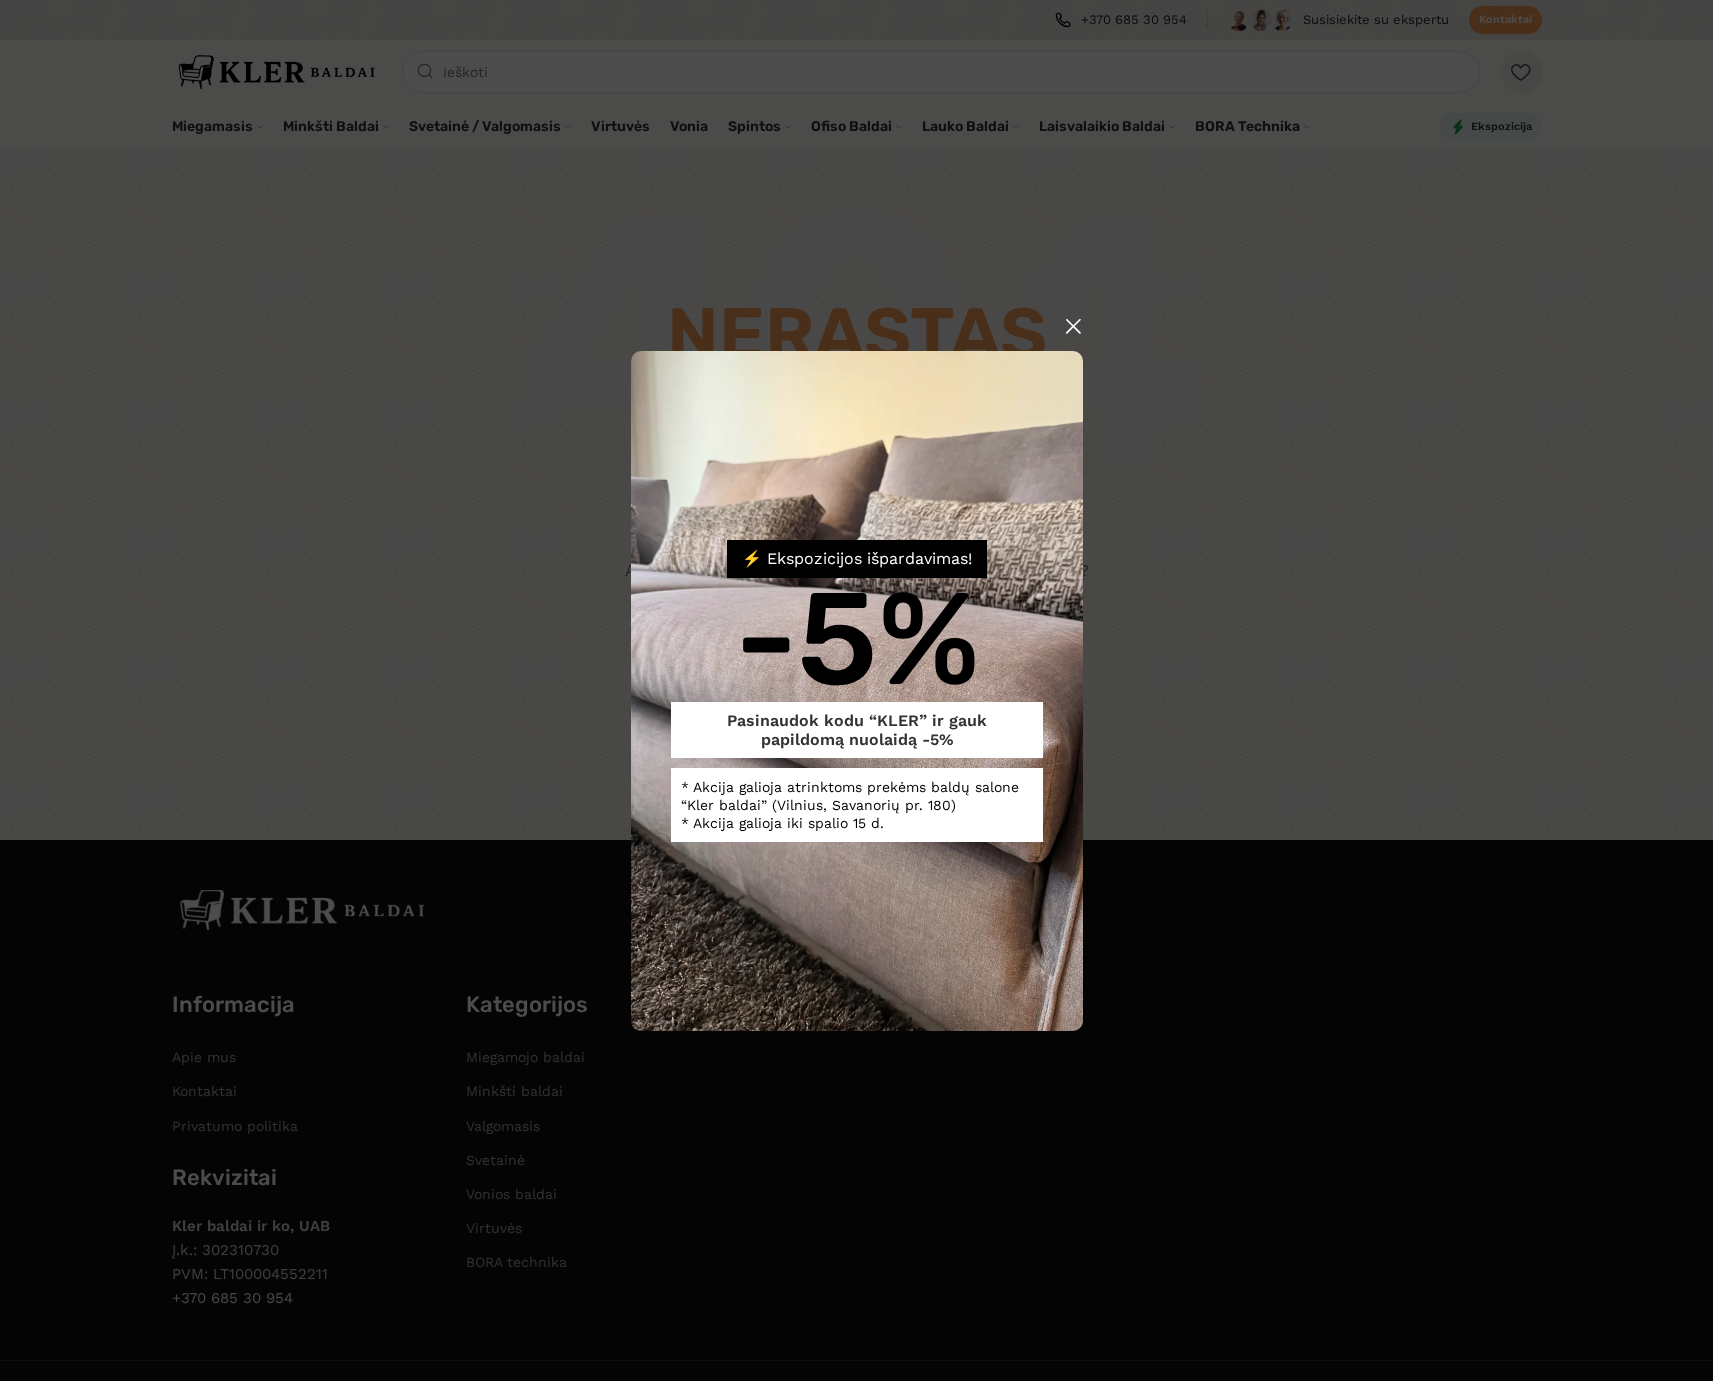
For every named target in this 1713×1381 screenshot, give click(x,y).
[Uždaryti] (1073, 326)
